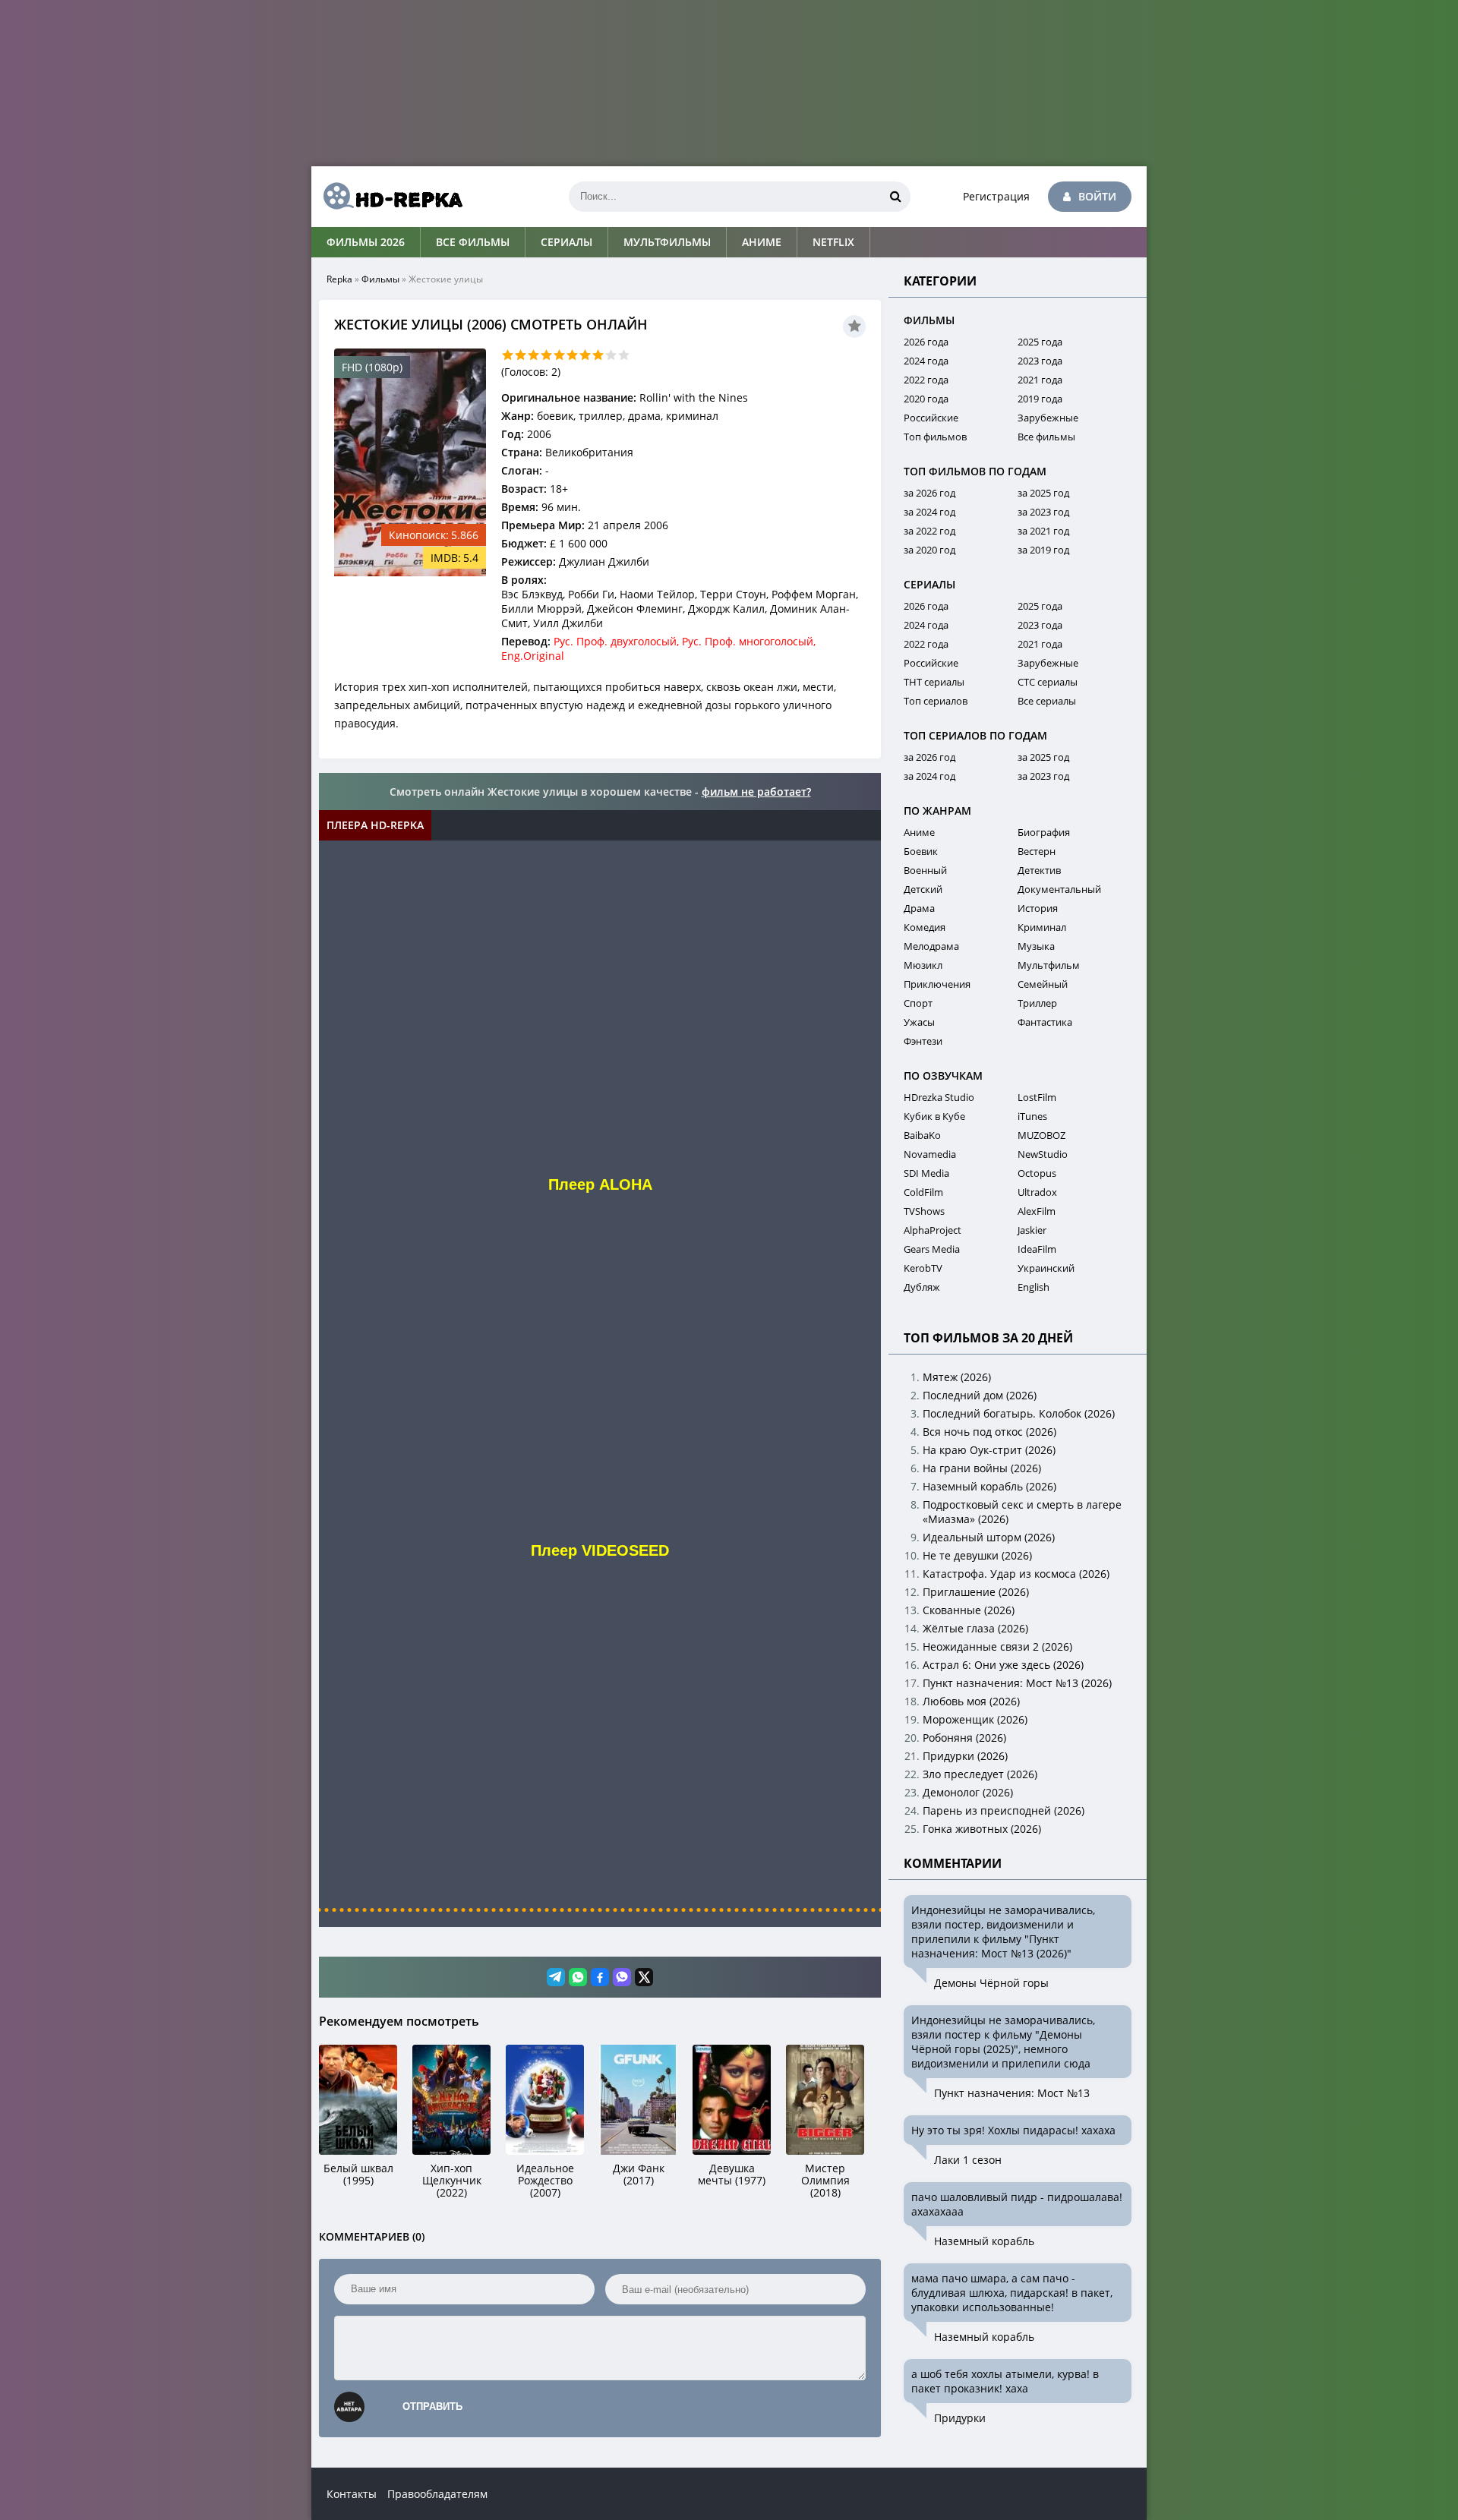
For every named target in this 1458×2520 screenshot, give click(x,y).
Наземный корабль (984, 2241)
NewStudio (1043, 1154)
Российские (931, 418)
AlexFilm (1037, 1211)
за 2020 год (929, 550)
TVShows (924, 1211)
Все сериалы (1047, 701)
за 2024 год (929, 512)
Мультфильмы (667, 242)
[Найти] (895, 197)
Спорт (918, 1003)
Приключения (937, 984)
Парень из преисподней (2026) (1004, 1810)
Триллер (1037, 1003)
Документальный (1059, 889)
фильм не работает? (756, 792)
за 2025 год (1043, 493)
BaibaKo (922, 1135)
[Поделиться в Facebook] (600, 1977)
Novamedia (930, 1154)
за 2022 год (929, 531)
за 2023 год (1043, 512)
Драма (919, 908)
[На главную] (387, 197)
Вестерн (1037, 851)
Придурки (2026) (965, 1756)
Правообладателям (437, 2494)
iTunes (1032, 1116)
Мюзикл (923, 965)
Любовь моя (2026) (971, 1701)
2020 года (926, 399)
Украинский (1046, 1268)
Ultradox (1037, 1192)
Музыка (1036, 946)
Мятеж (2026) (957, 1377)
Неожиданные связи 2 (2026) (997, 1646)
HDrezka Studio (939, 1097)
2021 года (1040, 380)
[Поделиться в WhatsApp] (578, 1977)
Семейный (1043, 984)
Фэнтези (923, 1041)
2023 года (1040, 361)
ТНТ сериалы (934, 682)
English (1034, 1287)
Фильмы (380, 279)
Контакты (352, 2494)
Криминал (1042, 927)
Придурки (960, 2418)
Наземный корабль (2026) (989, 1486)
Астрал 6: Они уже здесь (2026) (1003, 1665)
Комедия (925, 927)
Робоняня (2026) (964, 1738)
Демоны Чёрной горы (991, 1983)
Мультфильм (1049, 965)
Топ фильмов (935, 437)
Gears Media (932, 1249)
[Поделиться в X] (644, 1977)
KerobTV (923, 1268)
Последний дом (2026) (980, 1395)
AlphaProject (933, 1230)
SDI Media (926, 1173)
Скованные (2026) (969, 1610)
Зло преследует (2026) (980, 1774)
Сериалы (566, 242)
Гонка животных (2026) (982, 1829)
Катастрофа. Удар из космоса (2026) (1016, 1574)
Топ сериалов (936, 701)
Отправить (432, 2406)
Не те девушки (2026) (977, 1555)
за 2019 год (1043, 550)
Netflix (833, 242)
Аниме (762, 242)
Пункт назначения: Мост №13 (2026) (1017, 1683)
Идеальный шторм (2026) (989, 1537)
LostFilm (1037, 1097)
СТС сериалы (1048, 682)
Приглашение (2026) (976, 1592)
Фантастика (1045, 1022)
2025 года (1040, 342)
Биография (1044, 832)
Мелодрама (931, 946)
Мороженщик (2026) (975, 1719)
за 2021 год (1043, 531)
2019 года (1040, 399)
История (1038, 908)
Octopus (1037, 1173)
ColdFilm (923, 1192)
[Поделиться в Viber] (622, 1977)
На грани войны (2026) (982, 1468)
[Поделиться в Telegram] (556, 1977)
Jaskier (1032, 1230)
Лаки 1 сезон (968, 2160)
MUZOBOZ (1041, 1135)
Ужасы (919, 1022)
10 (624, 355)
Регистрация (996, 196)
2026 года (926, 342)
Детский (923, 889)
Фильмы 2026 (366, 242)
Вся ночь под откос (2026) (989, 1432)
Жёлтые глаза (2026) (975, 1628)
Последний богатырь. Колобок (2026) (1019, 1413)
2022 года (926, 380)
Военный (925, 870)
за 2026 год (929, 493)
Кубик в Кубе (934, 1116)
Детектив (1039, 870)
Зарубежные (1048, 418)
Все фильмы (473, 242)
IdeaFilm (1037, 1249)
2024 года (926, 361)
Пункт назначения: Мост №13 (1012, 2093)
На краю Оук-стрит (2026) (989, 1450)
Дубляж (922, 1287)
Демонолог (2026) (968, 1792)
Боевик (921, 851)
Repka (339, 279)
